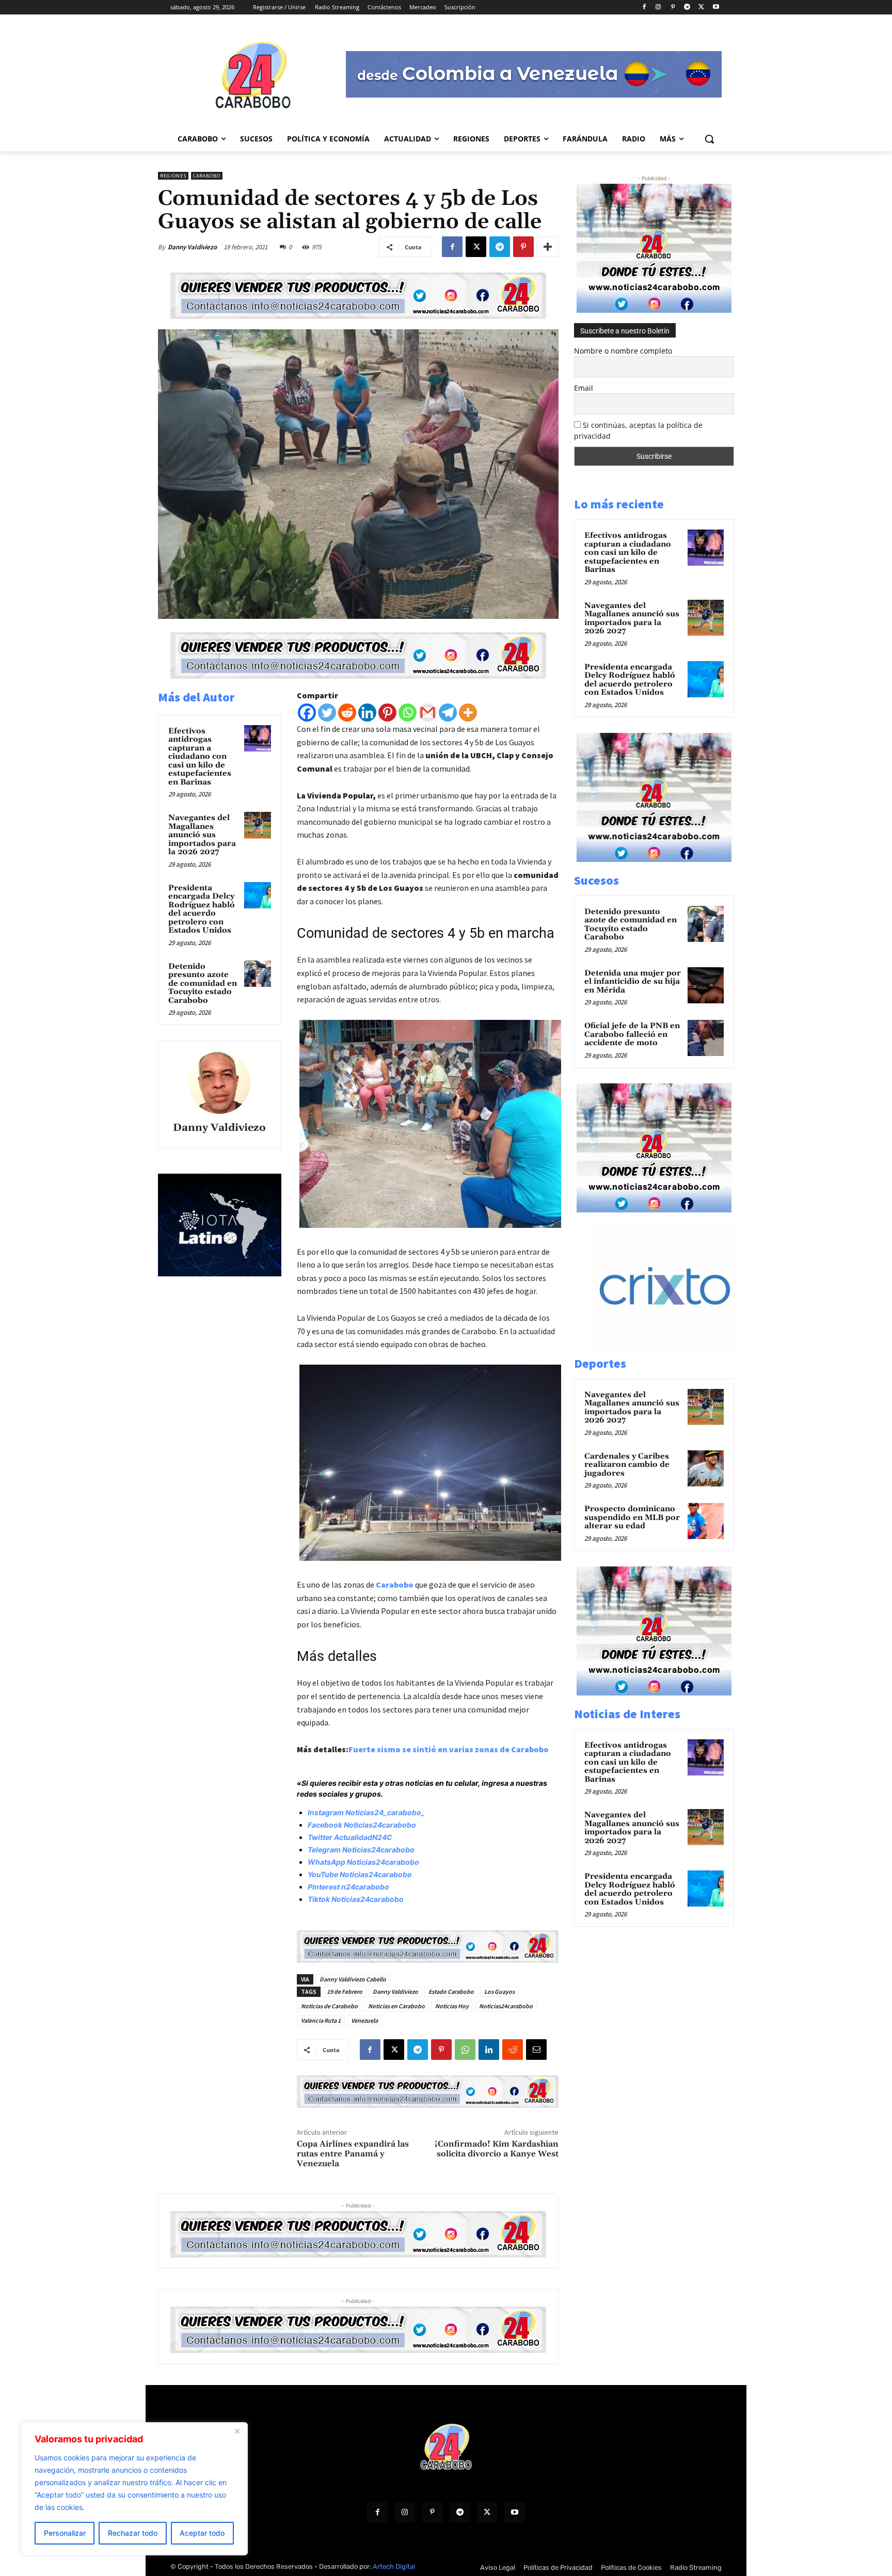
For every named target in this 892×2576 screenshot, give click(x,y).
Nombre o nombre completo (623, 351)
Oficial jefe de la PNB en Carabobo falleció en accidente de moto (632, 1034)
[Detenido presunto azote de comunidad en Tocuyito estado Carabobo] (258, 974)
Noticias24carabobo (506, 2006)
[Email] (536, 2050)
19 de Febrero (345, 1991)
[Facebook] (644, 7)
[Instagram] (658, 7)
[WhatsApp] (465, 2050)
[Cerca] (237, 2431)
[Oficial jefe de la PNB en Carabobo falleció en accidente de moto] (706, 1038)
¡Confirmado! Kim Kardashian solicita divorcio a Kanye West (497, 2149)
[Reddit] (347, 713)
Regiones (173, 176)
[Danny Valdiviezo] (219, 1083)
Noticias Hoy (452, 2006)
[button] (709, 139)
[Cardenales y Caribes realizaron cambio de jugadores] (706, 1468)
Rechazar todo (133, 2533)
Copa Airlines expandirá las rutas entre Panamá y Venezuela (353, 2154)
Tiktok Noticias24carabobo (356, 1899)
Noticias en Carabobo (396, 2006)
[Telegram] (687, 7)
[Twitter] (327, 713)
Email (584, 388)
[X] (701, 7)
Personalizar (65, 2533)
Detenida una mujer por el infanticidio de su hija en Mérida (633, 982)
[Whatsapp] (408, 713)
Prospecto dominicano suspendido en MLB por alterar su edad (632, 1517)
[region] (134, 2489)
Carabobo (207, 176)
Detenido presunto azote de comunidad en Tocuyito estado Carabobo (203, 983)
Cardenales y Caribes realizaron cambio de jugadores (627, 1465)
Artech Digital (394, 2566)
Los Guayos (499, 1991)
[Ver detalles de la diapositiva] (665, 1349)
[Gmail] (428, 713)
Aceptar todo (202, 2533)
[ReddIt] (513, 2050)
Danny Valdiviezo (192, 247)
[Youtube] (716, 7)
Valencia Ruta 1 (321, 2020)
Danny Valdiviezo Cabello (353, 1979)
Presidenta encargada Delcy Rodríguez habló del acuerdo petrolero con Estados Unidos (202, 909)
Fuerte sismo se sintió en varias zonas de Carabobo (449, 1749)
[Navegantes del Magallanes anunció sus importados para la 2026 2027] (258, 825)
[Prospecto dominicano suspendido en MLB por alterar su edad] (706, 1521)
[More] (548, 247)
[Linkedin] (367, 713)
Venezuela (364, 2020)
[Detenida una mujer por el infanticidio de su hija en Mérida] (706, 985)
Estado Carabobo (451, 1991)
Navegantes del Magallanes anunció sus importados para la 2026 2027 (202, 835)
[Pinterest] (673, 7)
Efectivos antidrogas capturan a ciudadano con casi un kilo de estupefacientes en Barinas (200, 757)
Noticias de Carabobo (329, 2006)
